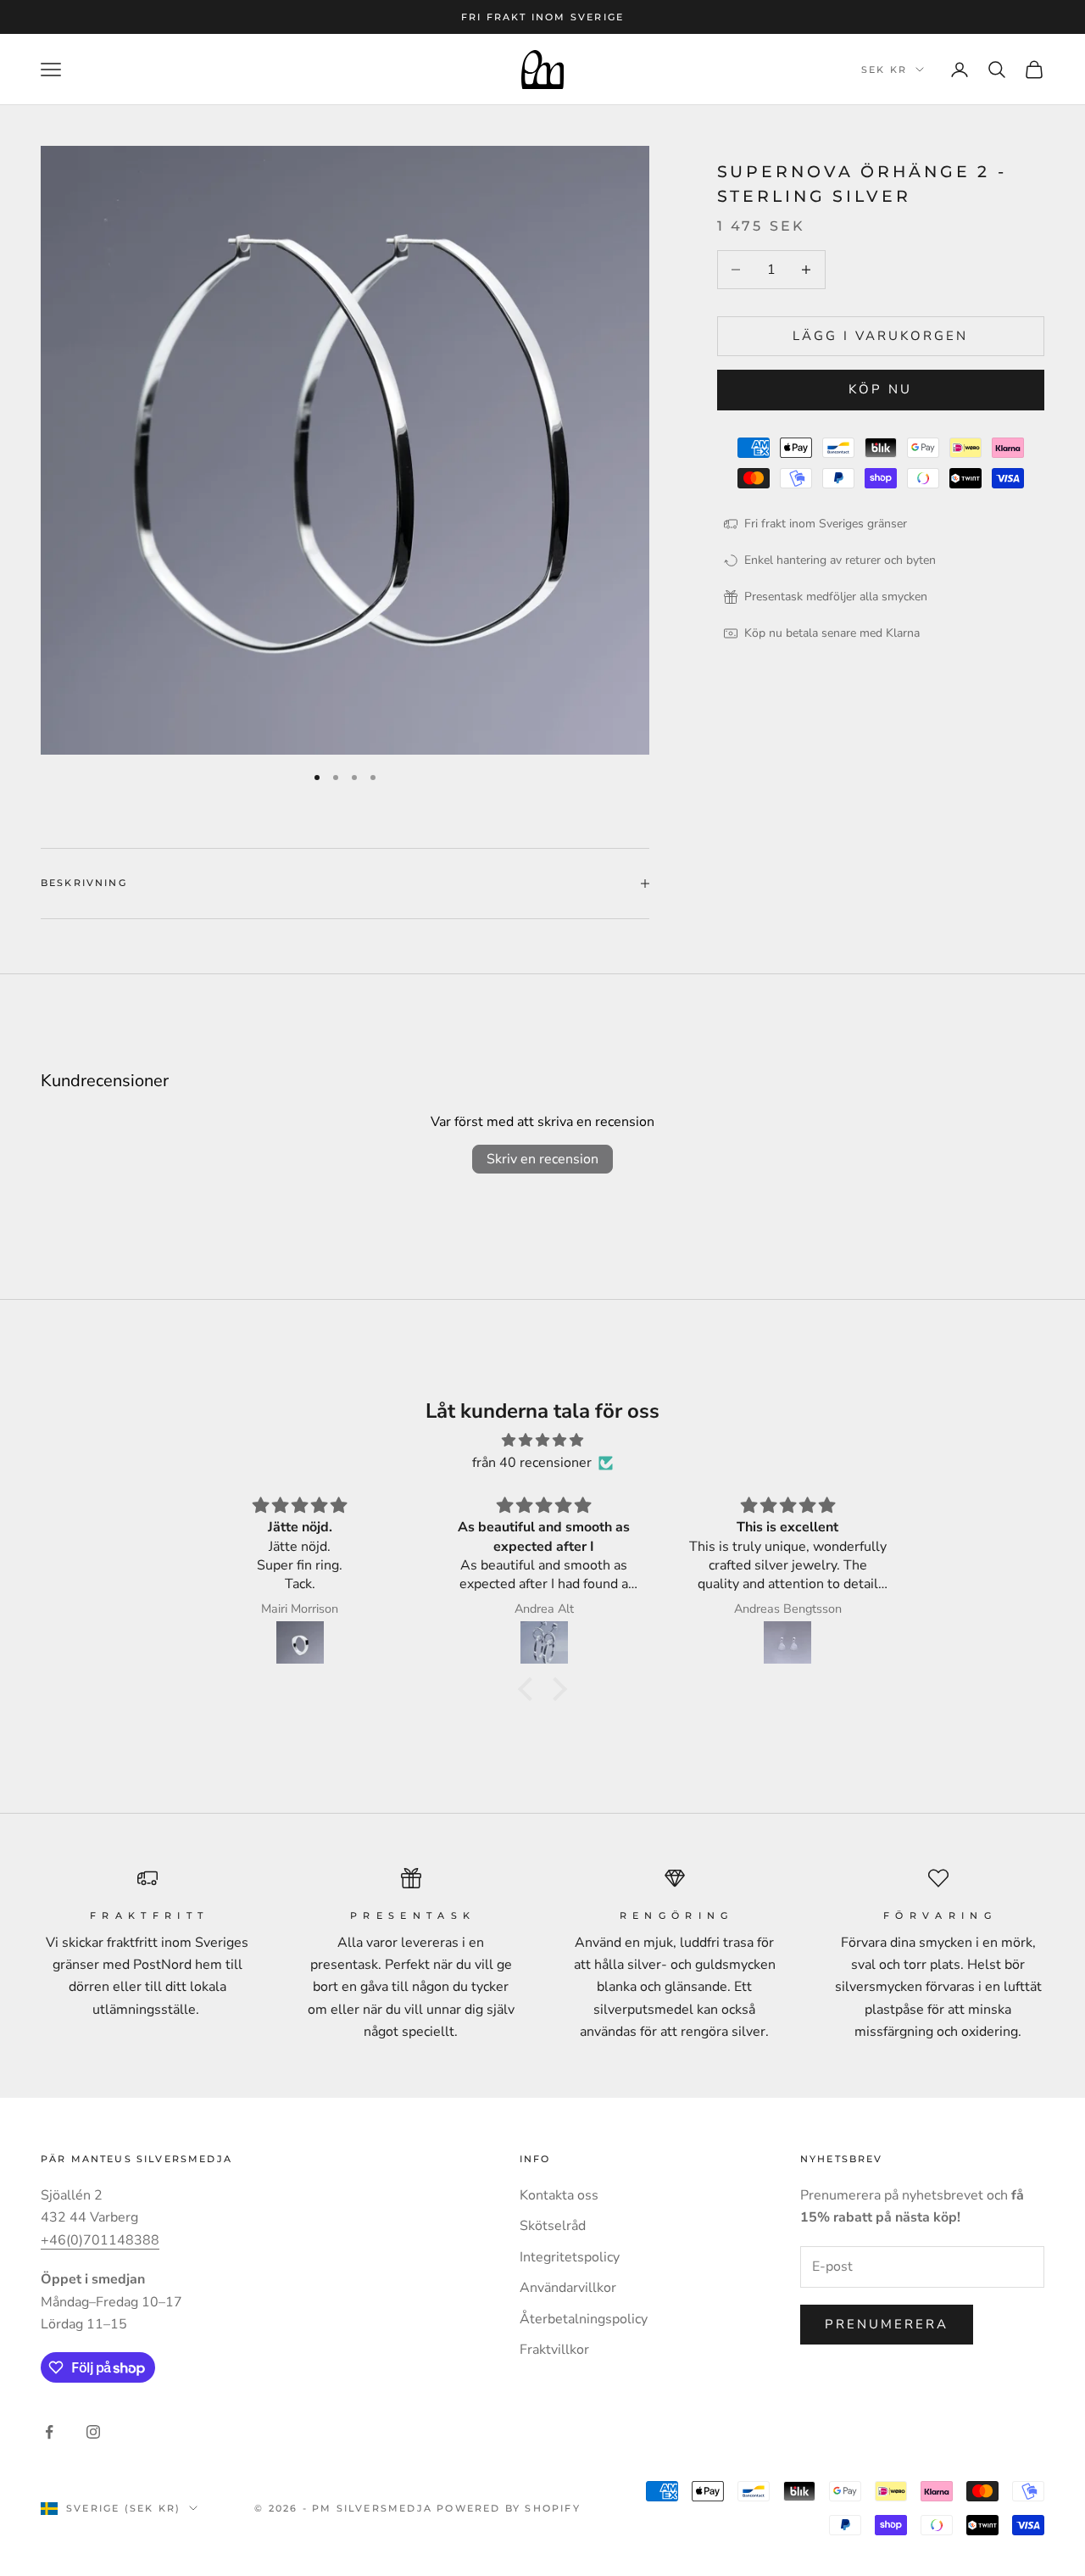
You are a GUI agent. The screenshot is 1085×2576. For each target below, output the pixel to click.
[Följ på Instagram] (93, 2432)
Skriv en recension (542, 1159)
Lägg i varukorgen (880, 336)
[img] (542, 1440)
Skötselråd (553, 2226)
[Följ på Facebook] (49, 2432)
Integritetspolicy (570, 2257)
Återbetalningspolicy (584, 2319)
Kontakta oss (559, 2195)
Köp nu (880, 390)
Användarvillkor (568, 2288)
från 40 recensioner (532, 1463)
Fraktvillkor (554, 2350)
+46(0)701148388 (100, 2240)
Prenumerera (887, 2324)
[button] (530, 1689)
